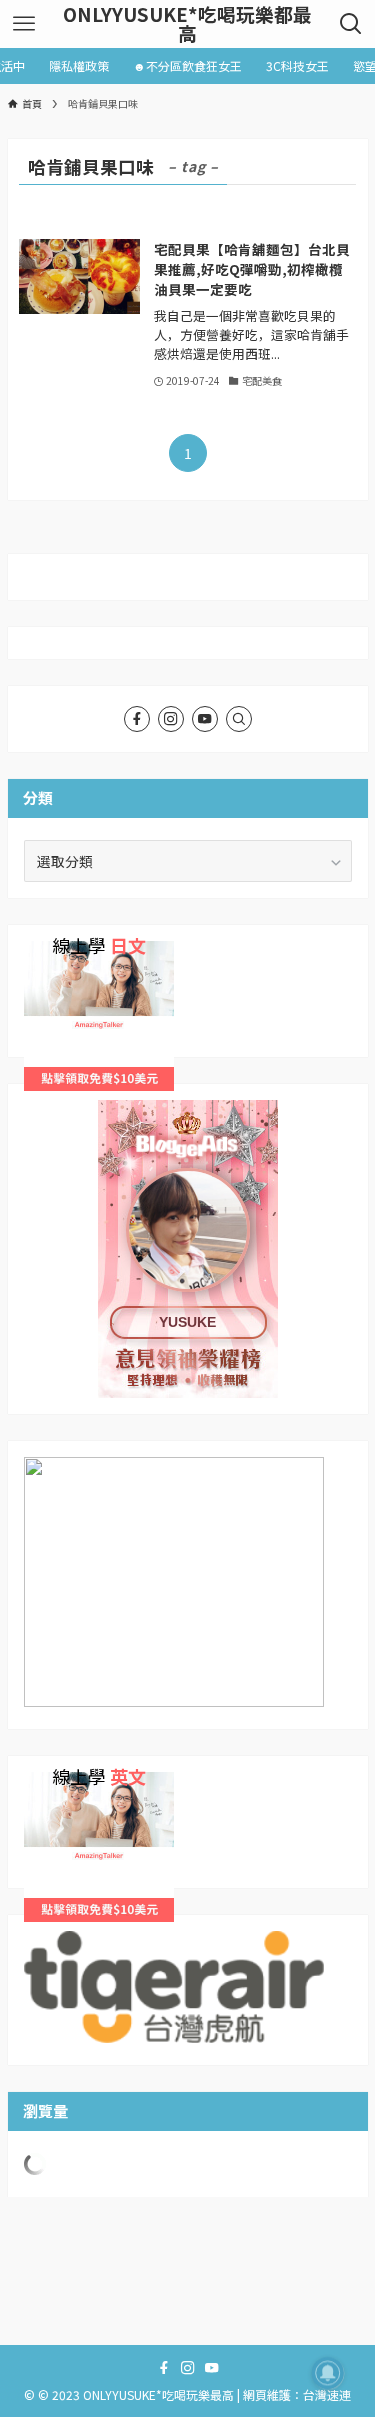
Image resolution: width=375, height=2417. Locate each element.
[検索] (239, 719)
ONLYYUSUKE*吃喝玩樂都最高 (187, 24)
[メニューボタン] (23, 24)
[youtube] (205, 719)
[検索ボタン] (351, 24)
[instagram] (171, 719)
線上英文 (52, 1782)
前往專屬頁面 (188, 1249)
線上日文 (52, 951)
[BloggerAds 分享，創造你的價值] (188, 1161)
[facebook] (137, 719)
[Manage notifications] (328, 2373)
